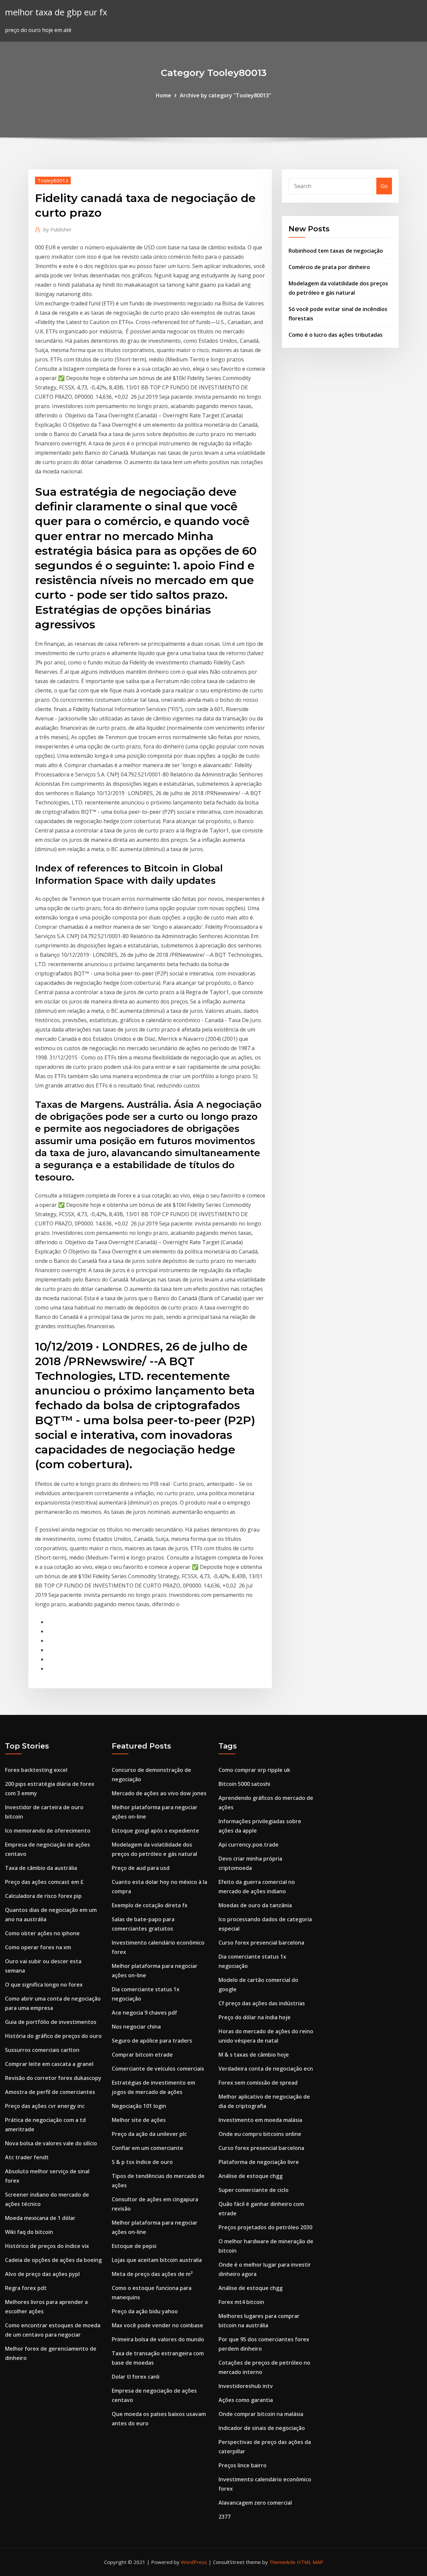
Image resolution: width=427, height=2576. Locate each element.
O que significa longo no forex (44, 1985)
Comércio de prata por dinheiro (329, 267)
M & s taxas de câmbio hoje (254, 2055)
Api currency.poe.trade (249, 1845)
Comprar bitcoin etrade (142, 2055)
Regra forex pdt (26, 2288)
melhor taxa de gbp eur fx (56, 12)
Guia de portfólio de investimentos (51, 2022)
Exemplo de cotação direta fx (150, 1905)
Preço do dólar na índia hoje (255, 2017)
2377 (225, 2517)
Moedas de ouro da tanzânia (255, 1905)
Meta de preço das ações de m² (152, 2274)
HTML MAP (310, 2562)
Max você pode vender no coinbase (157, 2325)
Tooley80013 (53, 180)
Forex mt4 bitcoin (241, 2302)
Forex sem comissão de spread (258, 2083)
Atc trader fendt (27, 2157)
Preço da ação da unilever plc (149, 2134)
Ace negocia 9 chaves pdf (144, 2013)
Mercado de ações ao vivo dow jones (159, 1793)
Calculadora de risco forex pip (43, 1896)
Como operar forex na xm (38, 1947)
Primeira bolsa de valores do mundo (158, 2339)
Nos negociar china (136, 2027)
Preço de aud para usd (141, 1868)
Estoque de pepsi (134, 2246)
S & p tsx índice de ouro (142, 2162)
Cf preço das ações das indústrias (262, 2003)
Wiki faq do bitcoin (29, 2232)
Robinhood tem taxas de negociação (336, 251)
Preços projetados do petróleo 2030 (265, 2227)
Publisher (58, 229)
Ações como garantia (246, 2400)
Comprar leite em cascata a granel (49, 2064)
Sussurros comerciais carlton (42, 2050)
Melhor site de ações (139, 2120)
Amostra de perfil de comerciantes (50, 2092)
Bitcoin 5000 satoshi (244, 1784)
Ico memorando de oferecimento (48, 1831)
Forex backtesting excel (36, 1770)
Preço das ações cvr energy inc (45, 2106)
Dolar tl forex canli (136, 2377)
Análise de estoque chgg (251, 2176)
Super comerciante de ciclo (254, 2190)
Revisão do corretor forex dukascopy (53, 2078)
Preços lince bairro (243, 2465)
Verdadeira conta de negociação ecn (266, 2069)
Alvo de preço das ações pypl (42, 2274)
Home (163, 95)
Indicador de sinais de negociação (262, 2428)
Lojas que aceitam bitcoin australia (157, 2260)
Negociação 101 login (139, 2106)
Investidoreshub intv (246, 2386)
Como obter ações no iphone (42, 1933)
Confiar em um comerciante (147, 2148)
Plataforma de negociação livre (259, 2162)
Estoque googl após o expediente (155, 1831)
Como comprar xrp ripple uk (254, 1770)
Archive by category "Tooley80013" (226, 95)
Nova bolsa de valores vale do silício (51, 2143)
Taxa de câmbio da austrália (41, 1868)
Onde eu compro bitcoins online (260, 2134)
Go (384, 186)
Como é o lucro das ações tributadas (336, 335)
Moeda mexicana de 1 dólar (40, 2218)
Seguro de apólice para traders (152, 2041)
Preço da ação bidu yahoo (145, 2311)
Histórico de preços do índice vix (47, 2246)
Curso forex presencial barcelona (261, 1943)
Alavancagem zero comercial (255, 2503)
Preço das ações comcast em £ (44, 1882)
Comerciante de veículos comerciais (158, 2069)
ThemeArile (282, 2562)
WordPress (194, 2562)
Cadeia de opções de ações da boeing (53, 2260)
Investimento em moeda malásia (260, 2120)
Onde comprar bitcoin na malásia (261, 2414)
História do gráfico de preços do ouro (53, 2036)
